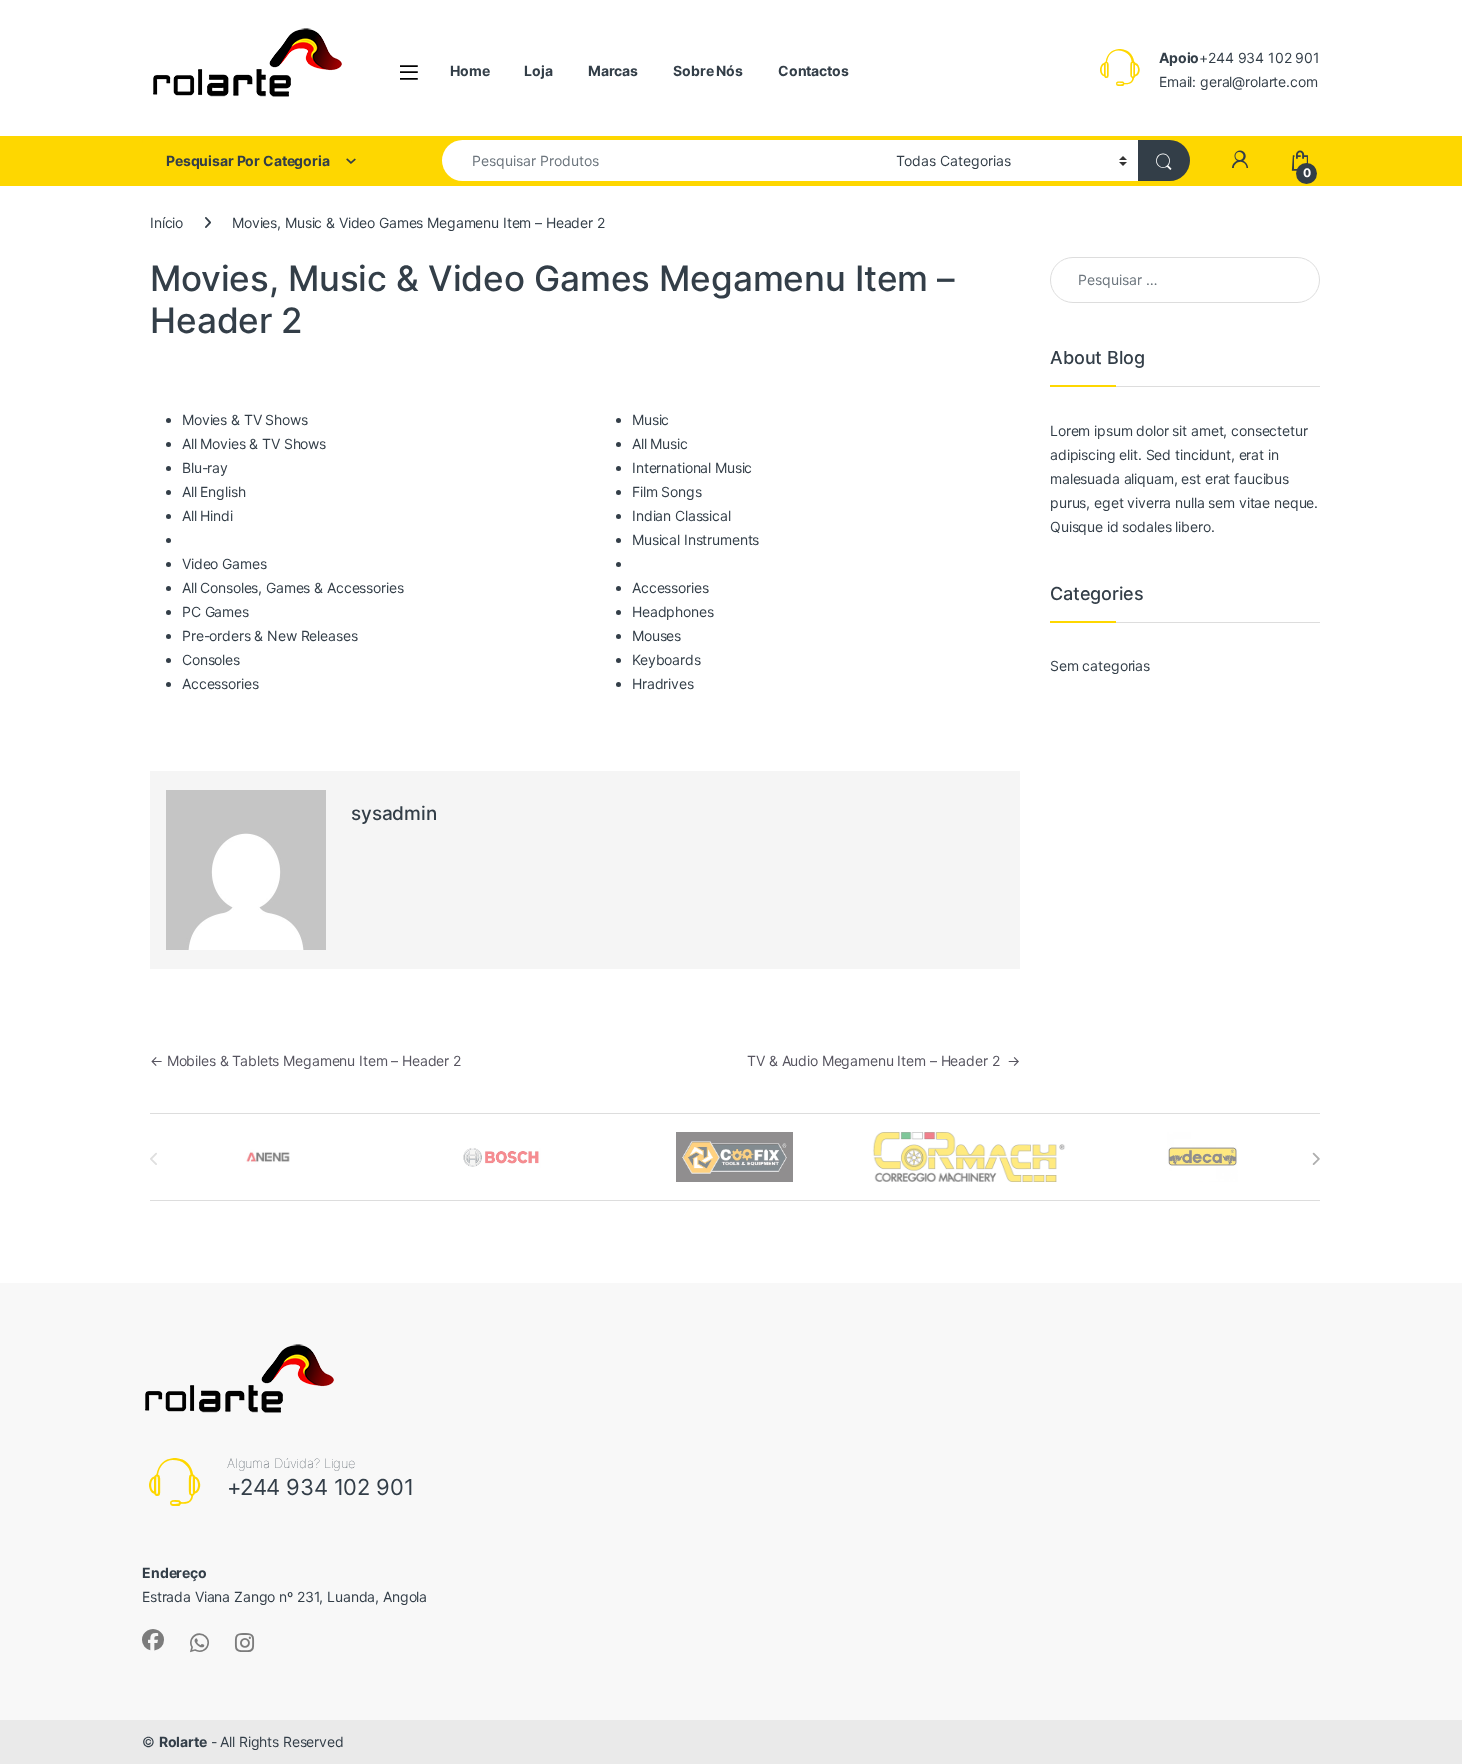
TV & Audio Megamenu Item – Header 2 (883, 1060)
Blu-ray (205, 467)
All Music (660, 443)
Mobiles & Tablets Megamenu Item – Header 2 (305, 1060)
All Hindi (207, 515)
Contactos (813, 70)
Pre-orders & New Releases (270, 635)
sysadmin (394, 813)
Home (469, 70)
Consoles (211, 659)
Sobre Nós (708, 70)
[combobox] (663, 160)
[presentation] (1315, 1159)
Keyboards (666, 659)
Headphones (673, 611)
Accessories (220, 683)
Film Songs (667, 491)
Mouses (656, 635)
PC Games (215, 611)
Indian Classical (681, 515)
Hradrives (663, 683)
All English (213, 491)
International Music (692, 467)
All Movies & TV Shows (254, 443)
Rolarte (183, 1741)
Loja (538, 70)
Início (166, 222)
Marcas (613, 70)
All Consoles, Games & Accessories (292, 587)
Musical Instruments (695, 539)
